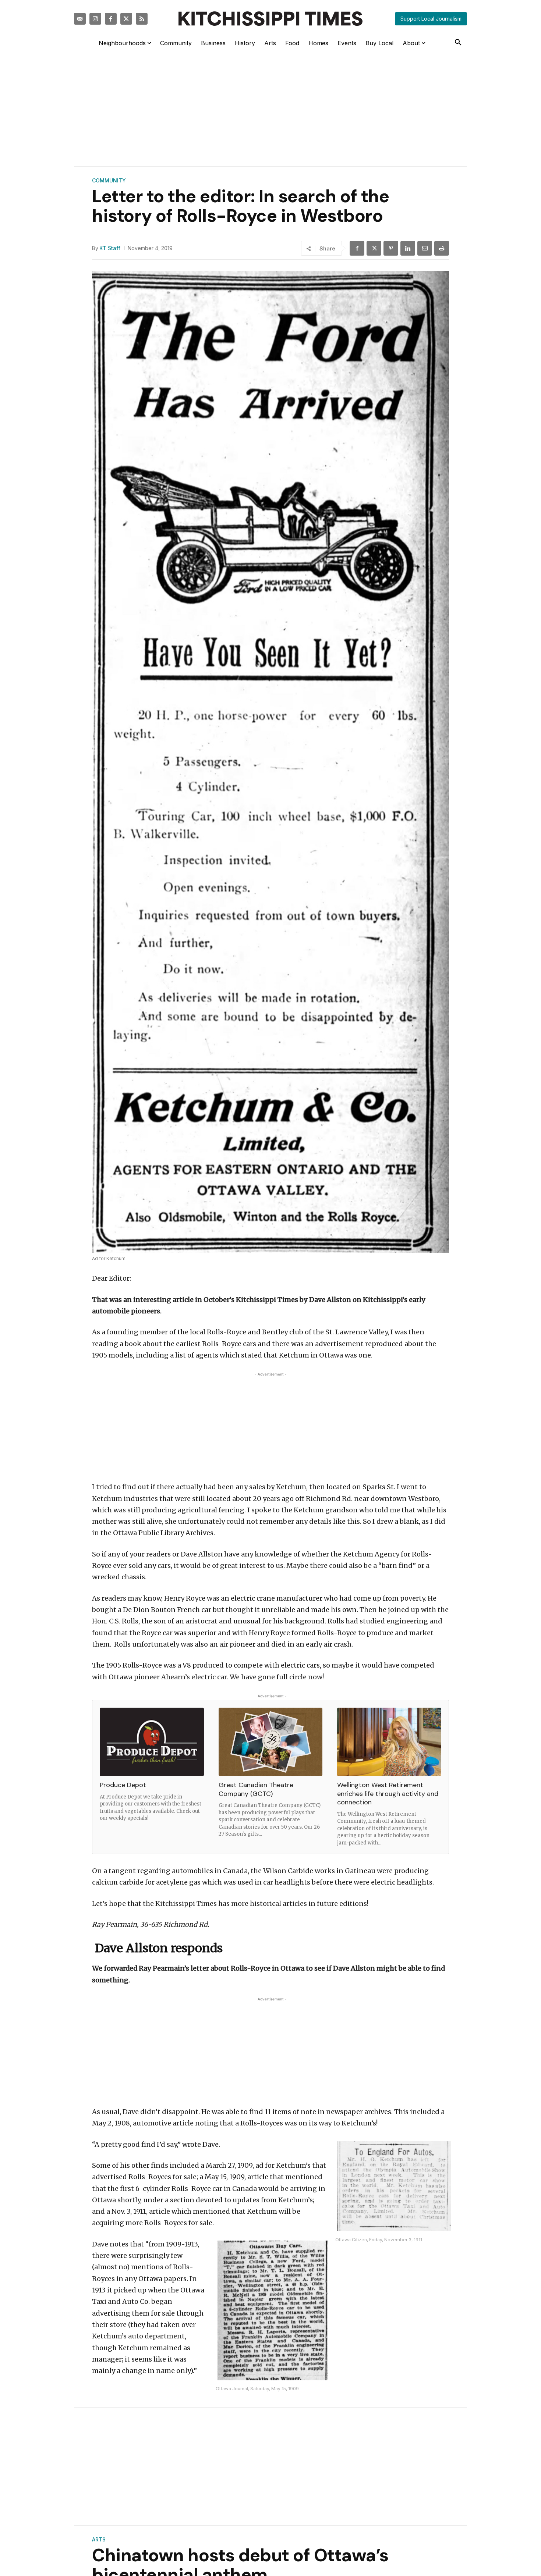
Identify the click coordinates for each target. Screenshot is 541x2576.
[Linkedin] (408, 248)
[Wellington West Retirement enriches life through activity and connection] (389, 1742)
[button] (458, 43)
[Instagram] (95, 19)
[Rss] (142, 19)
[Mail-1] (80, 19)
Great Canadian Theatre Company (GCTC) (256, 1789)
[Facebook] (111, 19)
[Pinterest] (391, 248)
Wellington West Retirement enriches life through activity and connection (388, 1794)
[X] (374, 248)
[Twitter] (126, 19)
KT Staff (110, 248)
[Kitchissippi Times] (270, 19)
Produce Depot (123, 1785)
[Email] (425, 248)
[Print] (442, 248)
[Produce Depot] (152, 1742)
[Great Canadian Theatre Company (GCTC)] (271, 1742)
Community (109, 181)
